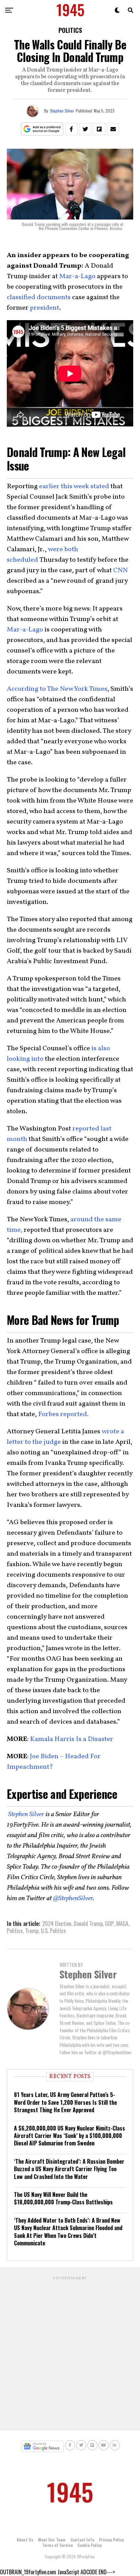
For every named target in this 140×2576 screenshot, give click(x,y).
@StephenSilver (73, 1898)
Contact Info (82, 2540)
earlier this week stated (74, 486)
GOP (109, 1924)
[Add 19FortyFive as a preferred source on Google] (42, 129)
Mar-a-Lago (77, 276)
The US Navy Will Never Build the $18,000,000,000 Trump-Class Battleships (63, 2198)
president (45, 308)
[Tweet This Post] (85, 129)
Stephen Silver (62, 111)
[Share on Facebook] (71, 129)
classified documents (39, 297)
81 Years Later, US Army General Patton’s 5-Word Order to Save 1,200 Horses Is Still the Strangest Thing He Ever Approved (65, 2102)
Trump (32, 1931)
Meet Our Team (52, 2540)
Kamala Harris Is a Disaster (71, 1739)
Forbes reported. (63, 1414)
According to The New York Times (57, 689)
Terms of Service (57, 2545)
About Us (25, 2540)
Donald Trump (88, 1924)
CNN (120, 570)
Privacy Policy (111, 2540)
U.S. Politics (53, 1931)
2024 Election (57, 1924)
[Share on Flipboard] (99, 129)
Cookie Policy (90, 2545)
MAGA (122, 1924)
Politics (15, 1931)
